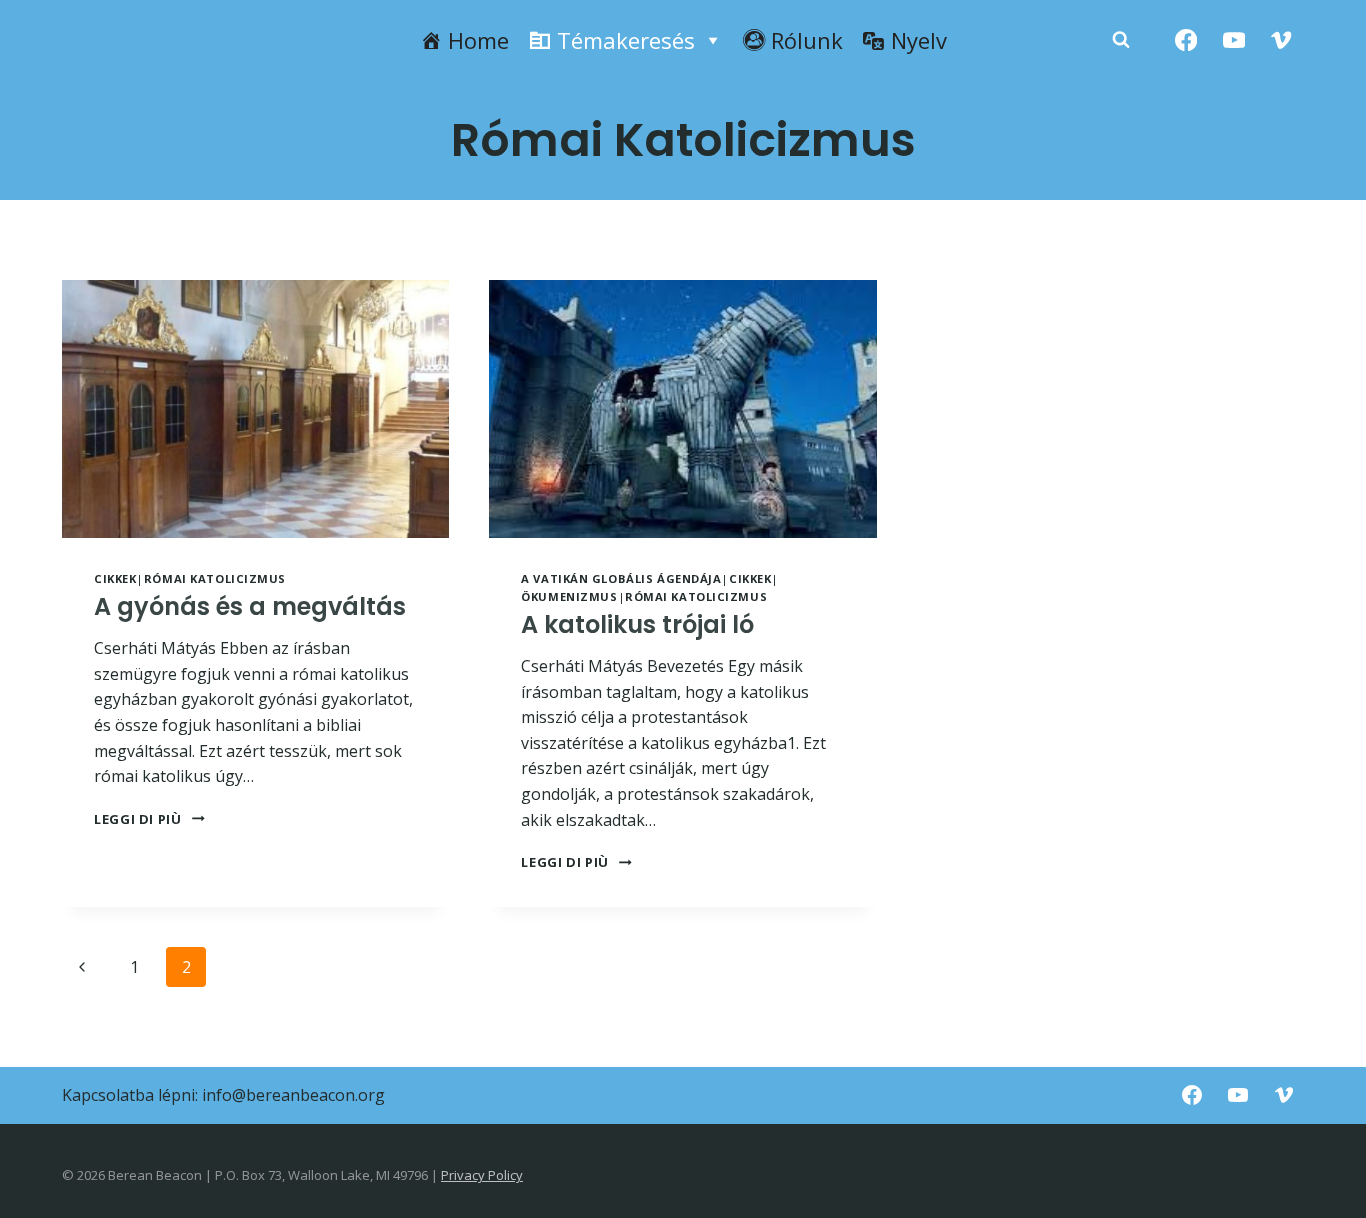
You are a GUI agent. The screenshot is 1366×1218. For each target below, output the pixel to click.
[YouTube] (1233, 40)
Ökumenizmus (569, 596)
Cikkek (115, 578)
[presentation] (255, 409)
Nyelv (919, 40)
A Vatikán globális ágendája (621, 578)
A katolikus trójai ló (637, 624)
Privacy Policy (482, 1175)
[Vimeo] (1281, 40)
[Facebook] (1186, 40)
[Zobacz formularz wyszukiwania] (1121, 40)
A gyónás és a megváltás (250, 606)
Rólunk (807, 40)
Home (478, 40)
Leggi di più (149, 819)
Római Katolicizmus (215, 578)
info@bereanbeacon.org (293, 1095)
